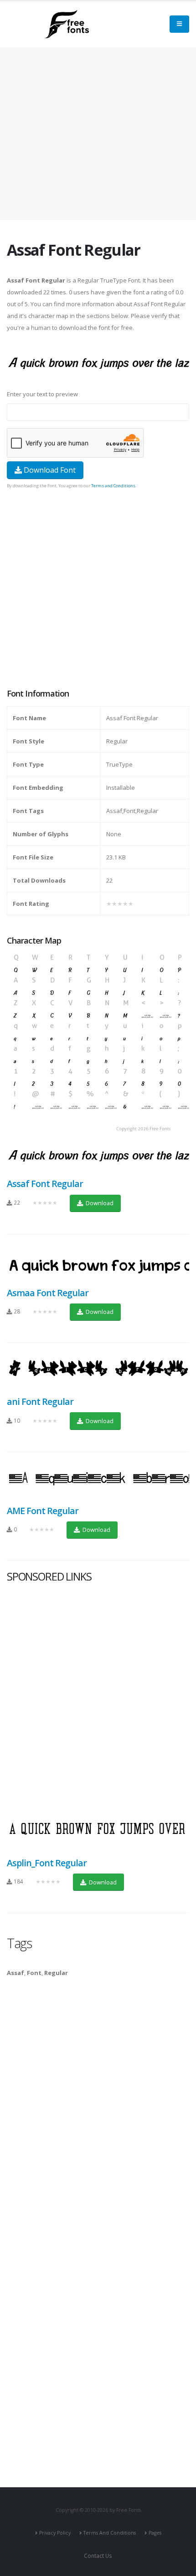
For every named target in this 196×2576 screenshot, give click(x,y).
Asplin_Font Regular (47, 1863)
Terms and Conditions (113, 486)
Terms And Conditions (110, 2533)
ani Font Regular (40, 1402)
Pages (155, 2533)
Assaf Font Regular (45, 1184)
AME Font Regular (43, 1511)
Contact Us (98, 2556)
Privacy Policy (55, 2533)
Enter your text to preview (42, 394)
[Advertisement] (98, 590)
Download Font (49, 470)
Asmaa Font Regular (48, 1293)
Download (99, 1203)
